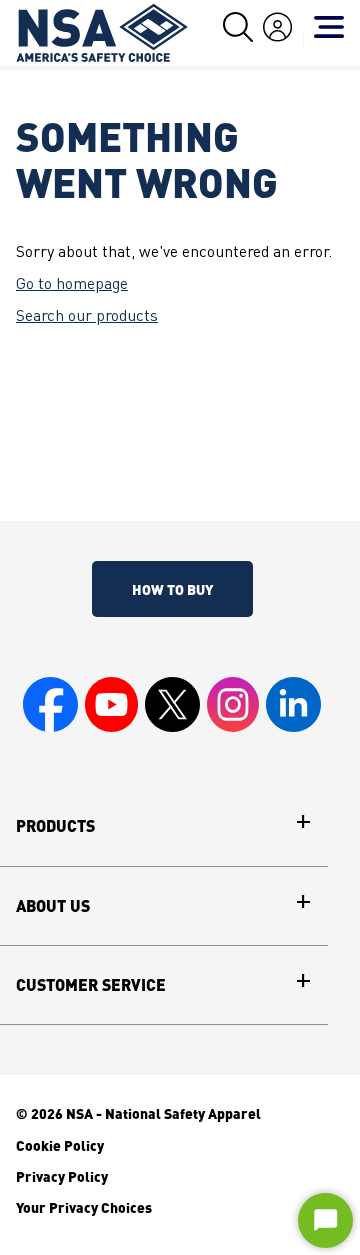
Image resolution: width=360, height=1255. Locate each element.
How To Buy (172, 589)
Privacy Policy (62, 1176)
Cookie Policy (60, 1145)
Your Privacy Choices (84, 1207)
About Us (53, 906)
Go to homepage (72, 285)
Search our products (87, 317)
